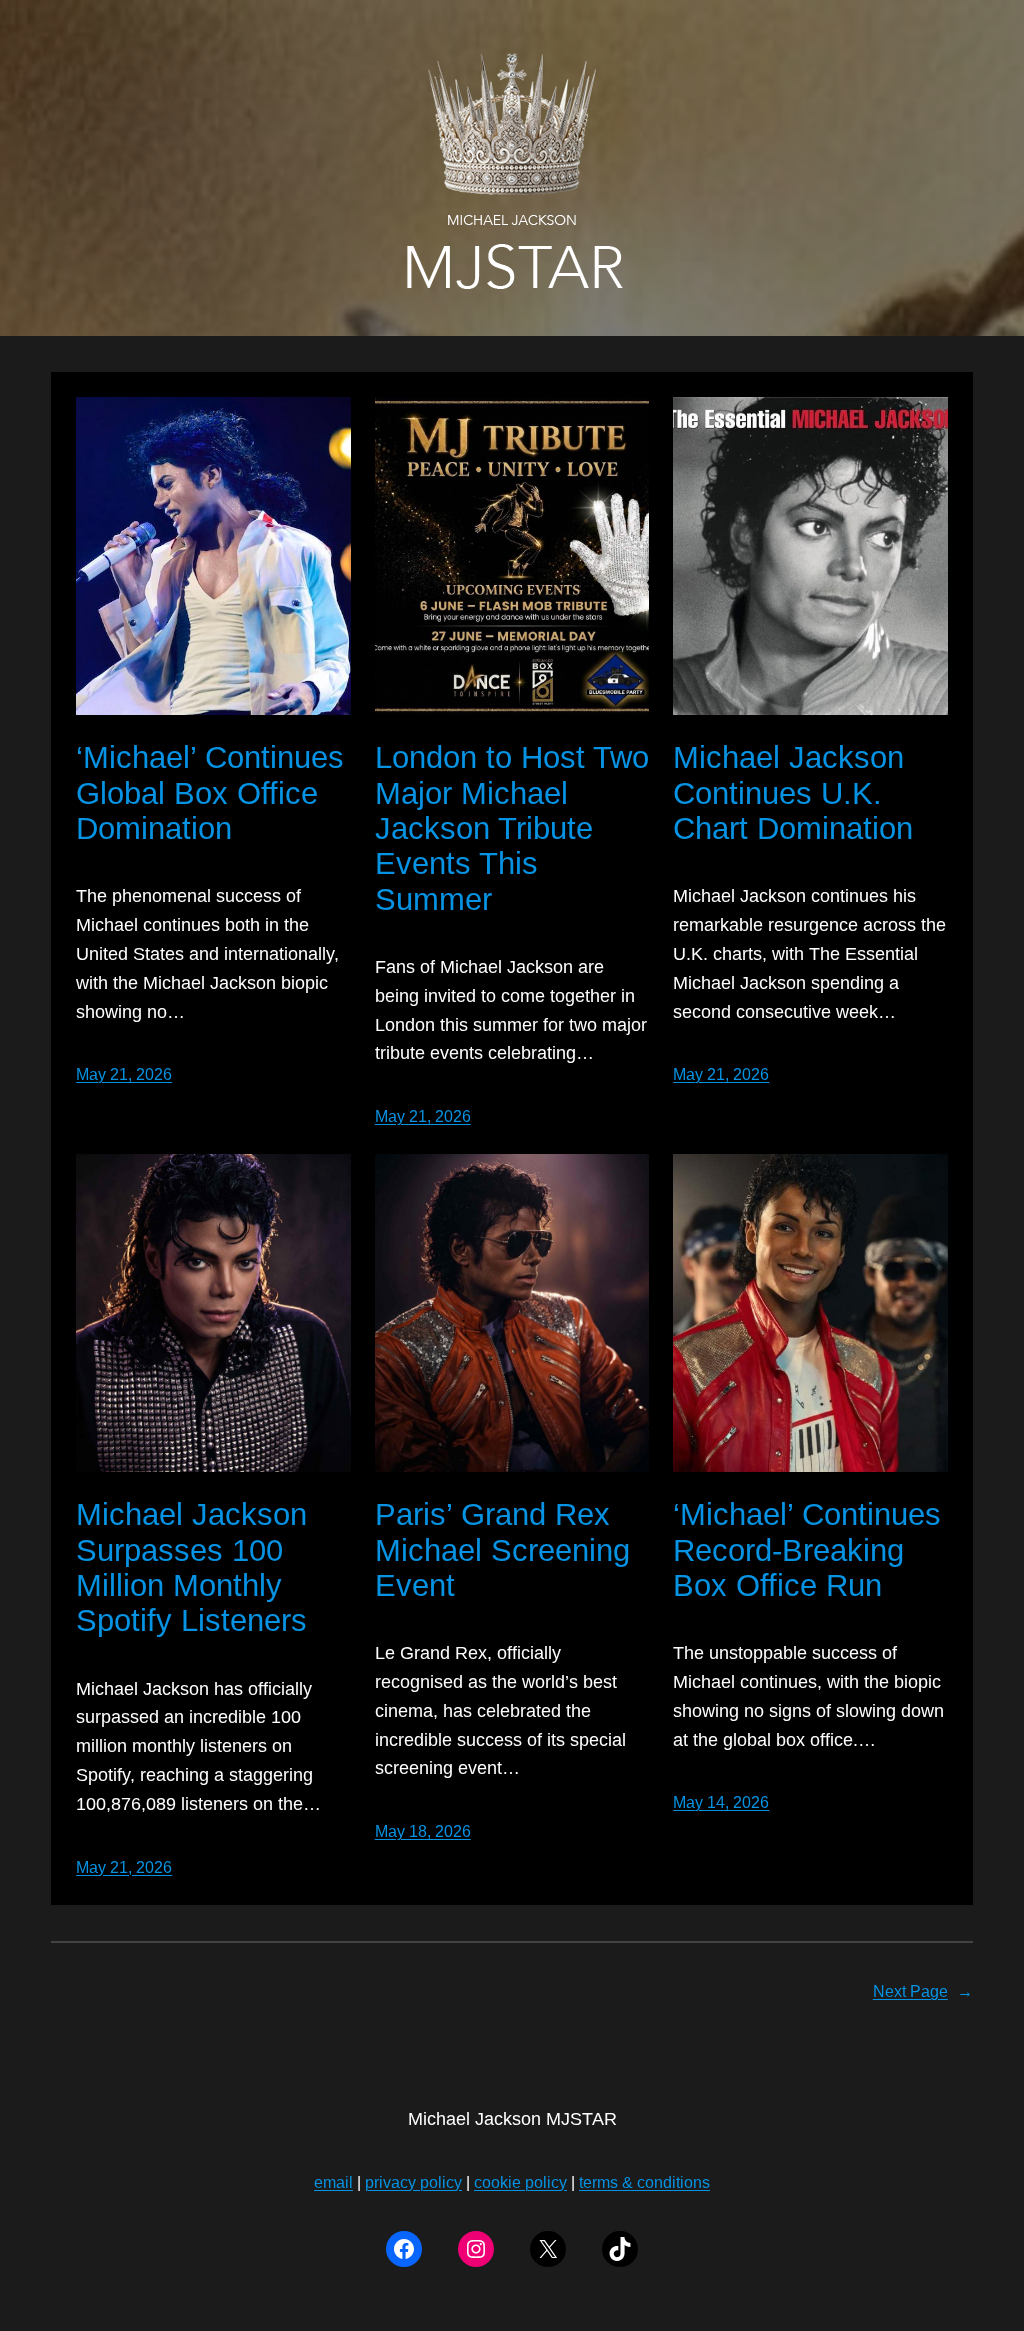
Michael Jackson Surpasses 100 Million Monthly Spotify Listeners (191, 1567)
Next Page (923, 1991)
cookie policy (520, 2182)
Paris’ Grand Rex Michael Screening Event (502, 1550)
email (333, 2182)
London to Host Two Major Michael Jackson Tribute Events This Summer (512, 828)
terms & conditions (644, 2182)
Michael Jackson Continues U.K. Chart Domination (793, 793)
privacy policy (413, 2182)
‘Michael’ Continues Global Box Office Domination (210, 793)
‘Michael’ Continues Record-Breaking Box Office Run (807, 1550)
